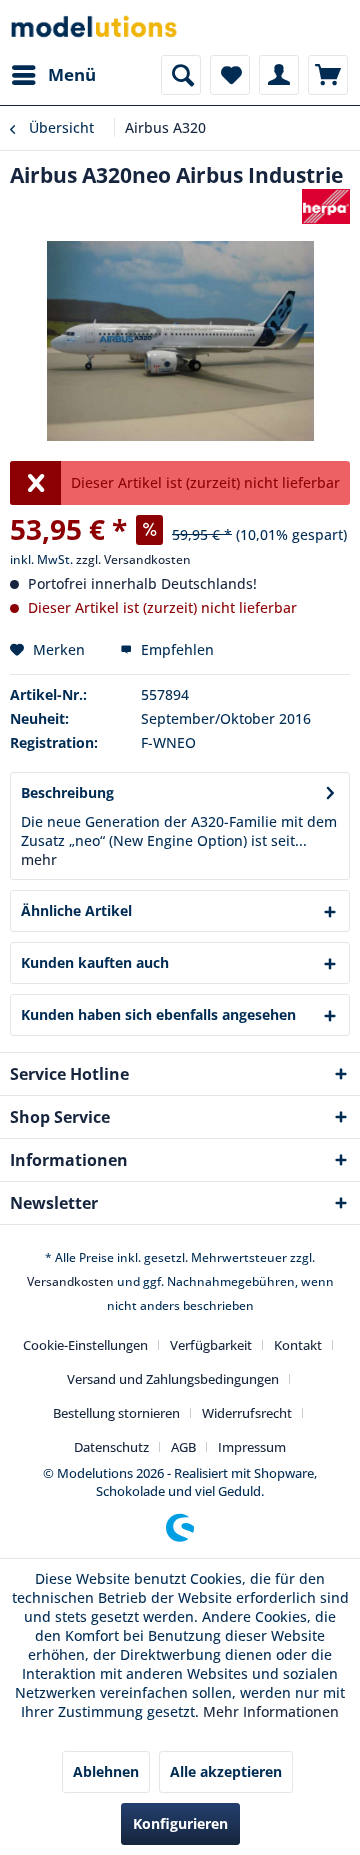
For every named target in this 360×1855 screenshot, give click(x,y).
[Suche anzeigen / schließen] (181, 75)
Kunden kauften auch (95, 962)
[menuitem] (53, 75)
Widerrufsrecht (247, 1413)
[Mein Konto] (279, 75)
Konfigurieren (180, 1823)
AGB (183, 1447)
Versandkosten (70, 1281)
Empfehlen (175, 649)
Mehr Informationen (271, 1711)
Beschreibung (67, 792)
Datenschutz (111, 1447)
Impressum (252, 1447)
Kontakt (298, 1345)
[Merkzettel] (230, 75)
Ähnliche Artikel (76, 910)
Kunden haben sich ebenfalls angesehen (158, 1014)
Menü (72, 74)
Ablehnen (106, 1771)
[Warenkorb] (328, 75)
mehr (39, 859)
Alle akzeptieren (226, 1771)
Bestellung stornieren (116, 1413)
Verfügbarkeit (211, 1345)
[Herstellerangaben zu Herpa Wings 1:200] (326, 206)
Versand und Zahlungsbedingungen (173, 1379)
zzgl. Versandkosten (133, 559)
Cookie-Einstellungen (85, 1345)
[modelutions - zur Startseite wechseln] (95, 27)
